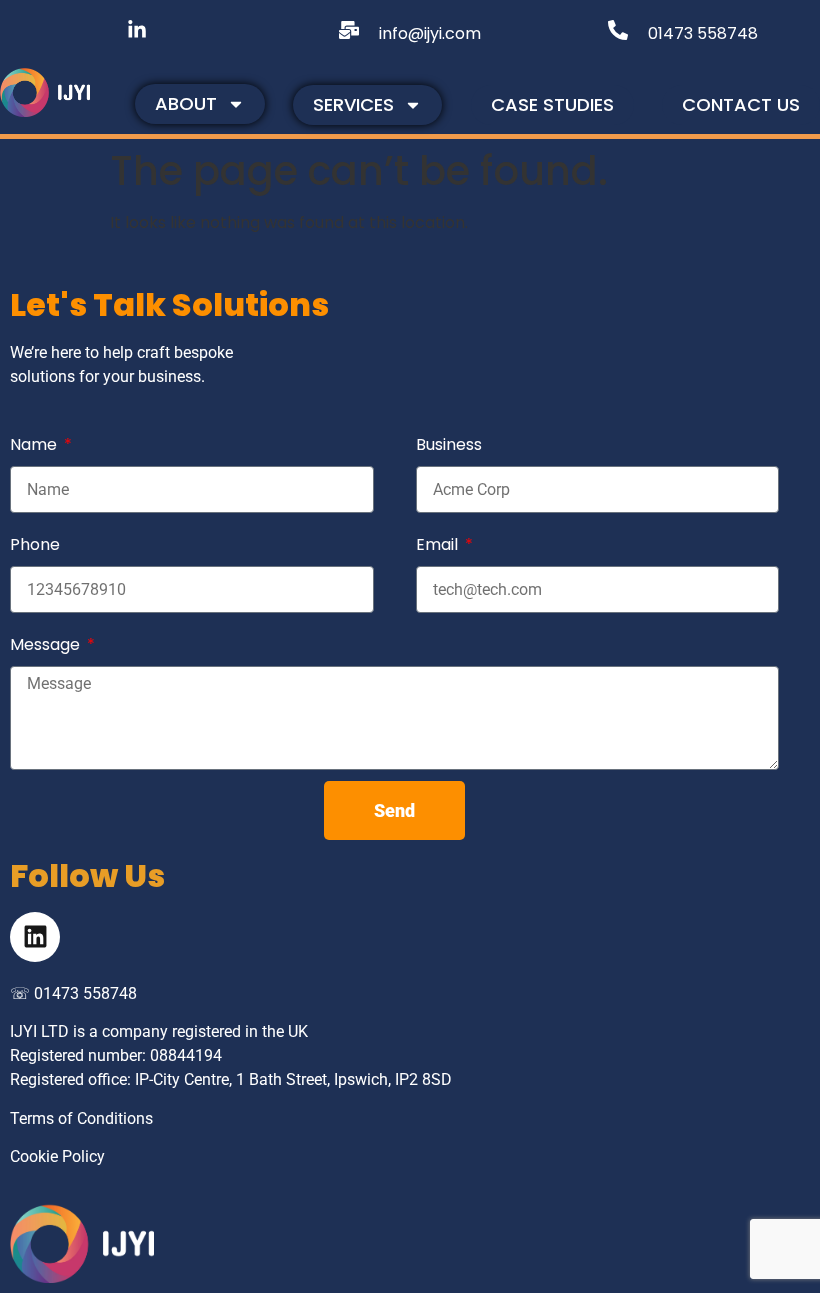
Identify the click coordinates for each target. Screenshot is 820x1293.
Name (35, 444)
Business (449, 444)
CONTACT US (741, 104)
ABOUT (186, 103)
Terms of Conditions (81, 1118)
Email (439, 544)
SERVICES (353, 104)
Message (47, 644)
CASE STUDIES (552, 104)
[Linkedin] (35, 937)
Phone (35, 544)
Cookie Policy (57, 1156)
